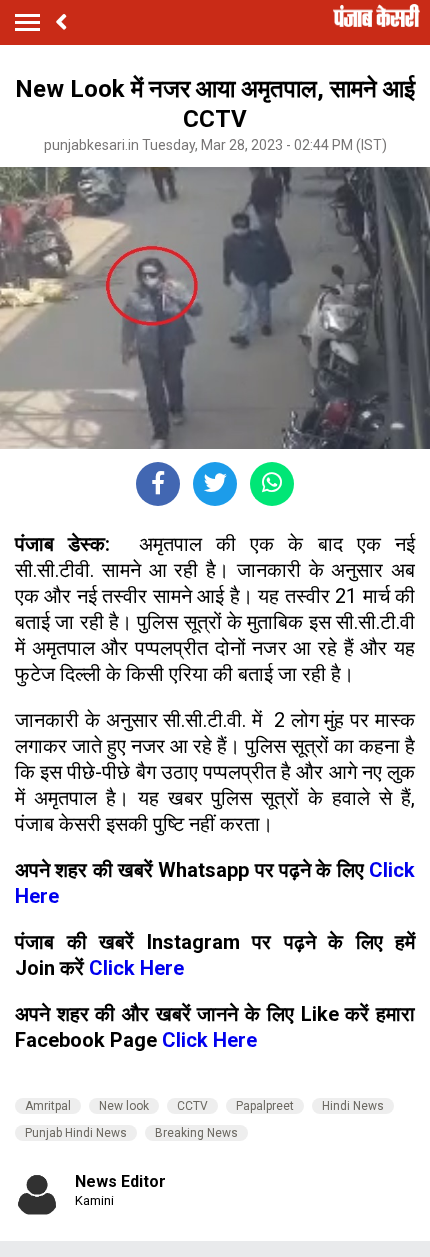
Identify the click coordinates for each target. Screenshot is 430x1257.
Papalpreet (265, 1106)
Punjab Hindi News (76, 1133)
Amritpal (48, 1106)
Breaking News (196, 1133)
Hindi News (353, 1106)
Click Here (136, 968)
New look (124, 1106)
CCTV (192, 1106)
